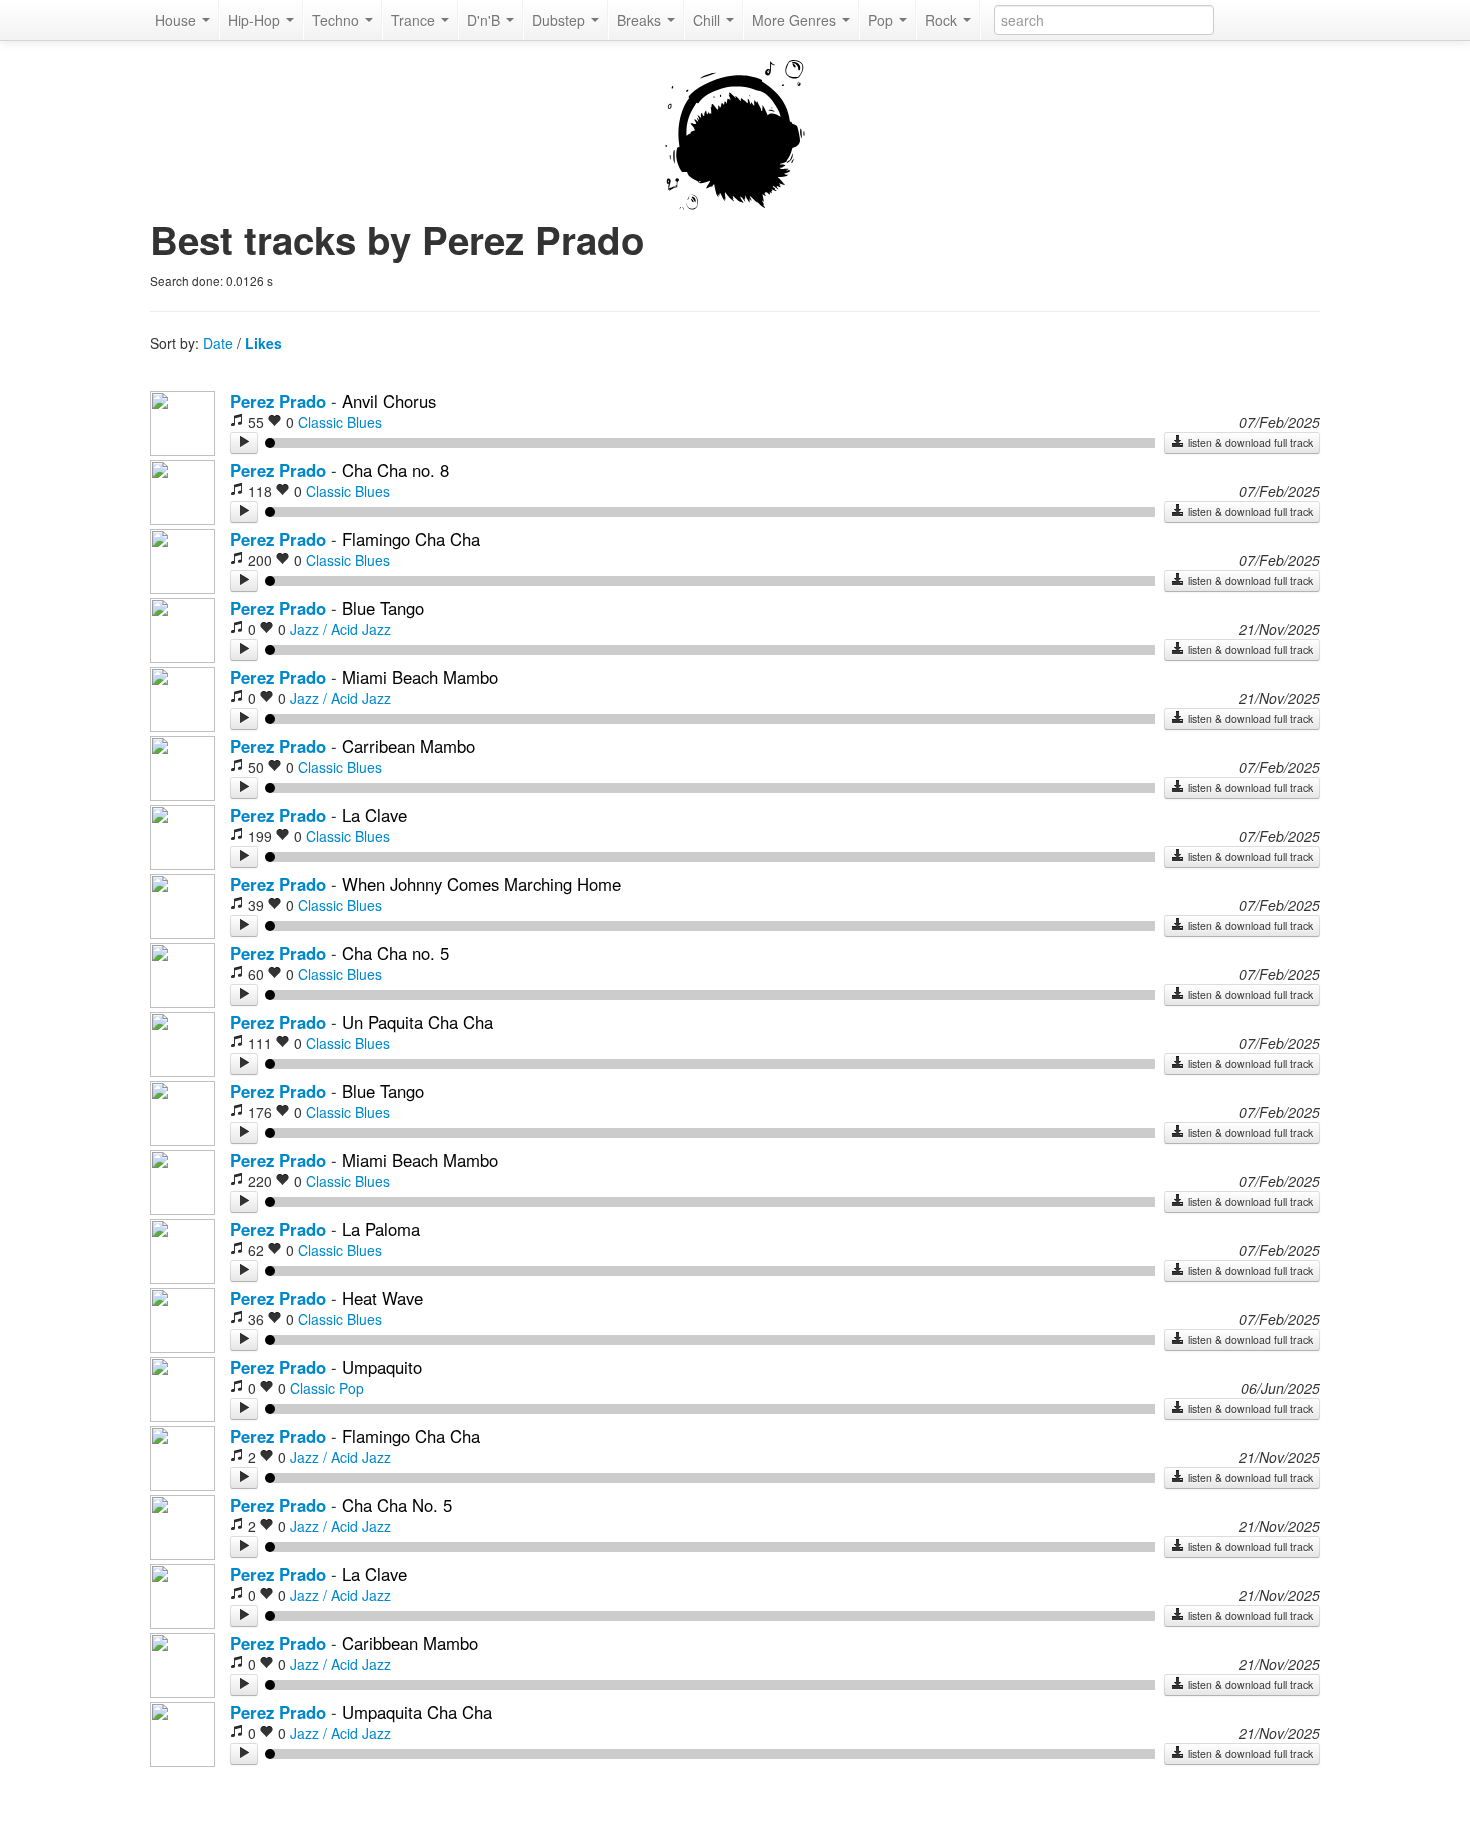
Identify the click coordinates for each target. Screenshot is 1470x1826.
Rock (943, 20)
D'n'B (485, 20)
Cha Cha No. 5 (397, 1505)
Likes (263, 343)
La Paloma (381, 1229)
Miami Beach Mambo (420, 677)
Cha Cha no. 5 (395, 953)
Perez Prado (278, 401)
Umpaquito (382, 1367)
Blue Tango (383, 608)
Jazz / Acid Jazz (340, 629)
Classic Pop (327, 1388)
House (177, 20)
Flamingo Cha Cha (411, 539)
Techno (337, 20)
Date (218, 343)
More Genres (796, 20)
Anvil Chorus (389, 401)
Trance (415, 20)
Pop (882, 20)
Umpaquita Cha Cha (417, 1712)
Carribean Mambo (408, 746)
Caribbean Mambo (410, 1643)
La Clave (374, 815)
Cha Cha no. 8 (395, 470)
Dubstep (560, 20)
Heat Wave (382, 1298)
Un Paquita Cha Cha (417, 1022)
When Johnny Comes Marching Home (481, 884)
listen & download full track (1249, 442)
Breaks (641, 20)
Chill (708, 20)
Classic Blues (340, 422)
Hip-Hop (256, 20)
